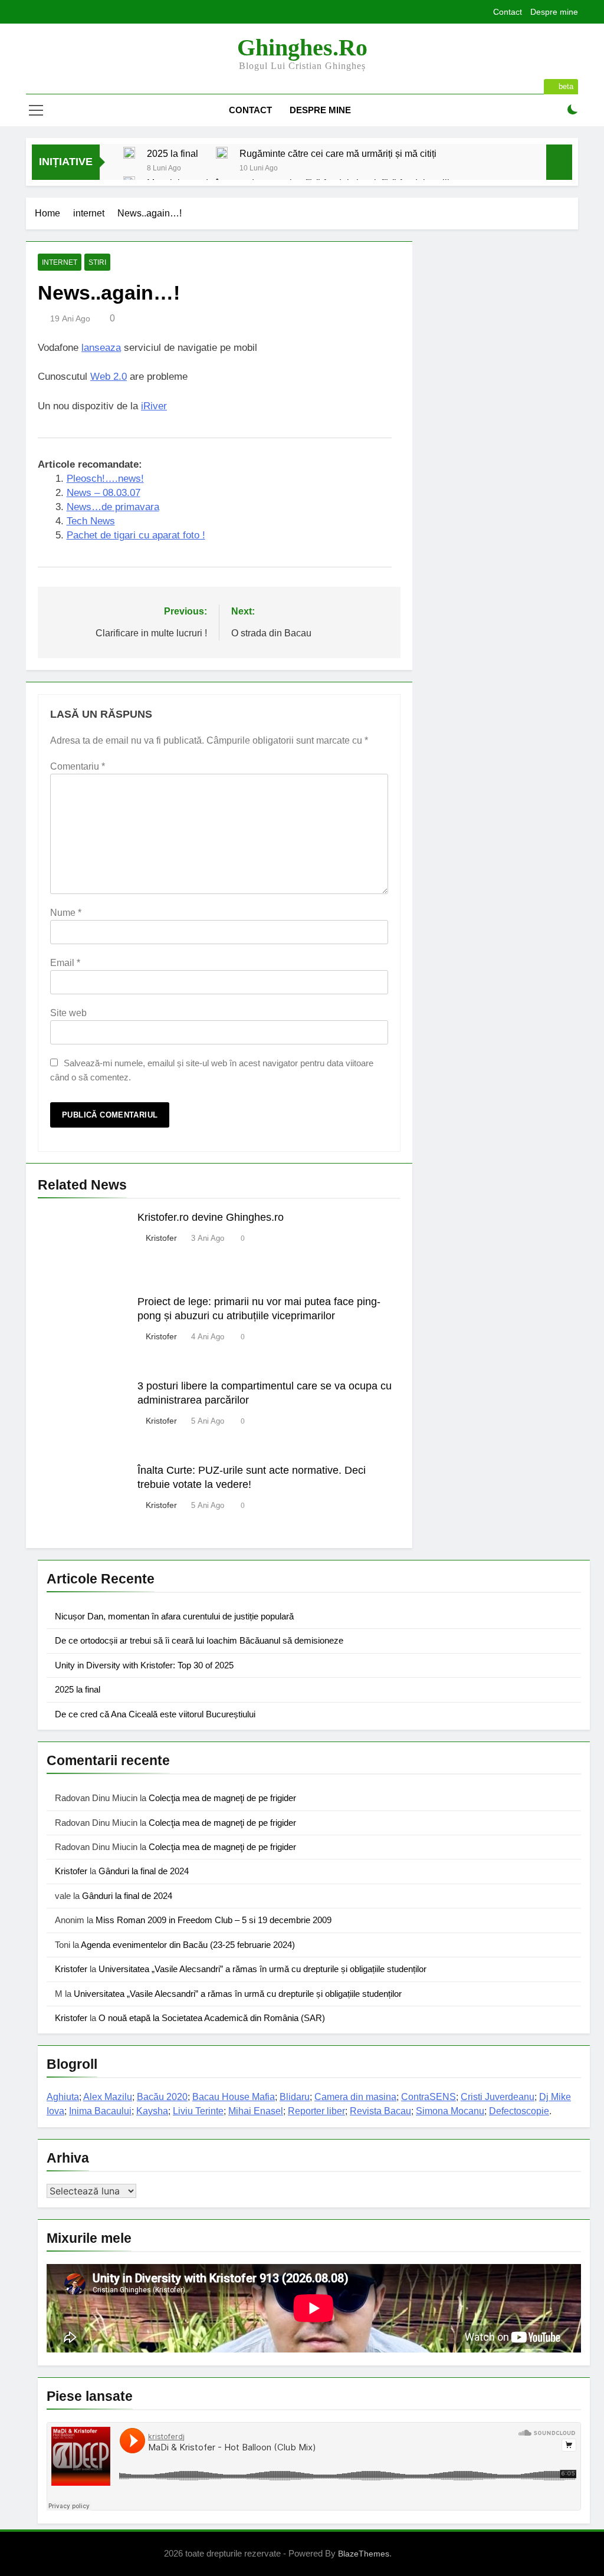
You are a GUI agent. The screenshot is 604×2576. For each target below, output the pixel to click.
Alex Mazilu (108, 2097)
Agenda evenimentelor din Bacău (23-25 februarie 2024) (188, 1945)
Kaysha (152, 2111)
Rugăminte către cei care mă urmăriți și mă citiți (338, 153)
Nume (66, 913)
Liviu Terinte (198, 2111)
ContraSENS (429, 2097)
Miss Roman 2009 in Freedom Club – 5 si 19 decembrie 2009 (214, 1920)
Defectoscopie (519, 2111)
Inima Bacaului (100, 2111)
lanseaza (101, 348)
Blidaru (295, 2097)
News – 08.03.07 (104, 493)
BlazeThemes (364, 2554)
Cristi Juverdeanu (498, 2097)
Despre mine (554, 12)
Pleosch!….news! (105, 479)
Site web (68, 1013)
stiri (97, 262)
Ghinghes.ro (302, 47)
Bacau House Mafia (234, 2097)
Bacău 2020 (162, 2097)
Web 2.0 (109, 377)
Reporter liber (316, 2111)
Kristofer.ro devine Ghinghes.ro (211, 1217)
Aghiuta (63, 2097)
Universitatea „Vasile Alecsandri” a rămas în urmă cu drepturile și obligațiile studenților (262, 1969)
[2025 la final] (129, 153)
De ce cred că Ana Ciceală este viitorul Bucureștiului (155, 1714)
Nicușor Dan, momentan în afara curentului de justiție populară (174, 1616)
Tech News (91, 521)
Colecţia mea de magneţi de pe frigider (222, 1798)
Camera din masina (355, 2097)
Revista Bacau (380, 2111)
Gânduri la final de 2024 (144, 1871)
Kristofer (161, 1238)
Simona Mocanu (450, 2111)
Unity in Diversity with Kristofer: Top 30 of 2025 (144, 1665)
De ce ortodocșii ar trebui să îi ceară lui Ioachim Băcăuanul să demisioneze (199, 1640)
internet (60, 262)
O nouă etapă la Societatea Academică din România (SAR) (212, 2018)
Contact (508, 12)
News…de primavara (113, 507)
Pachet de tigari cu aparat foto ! (136, 535)
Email (65, 963)
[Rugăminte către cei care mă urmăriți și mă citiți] (222, 153)
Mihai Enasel (256, 2111)
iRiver (154, 406)
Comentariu (78, 766)
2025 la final (173, 153)
